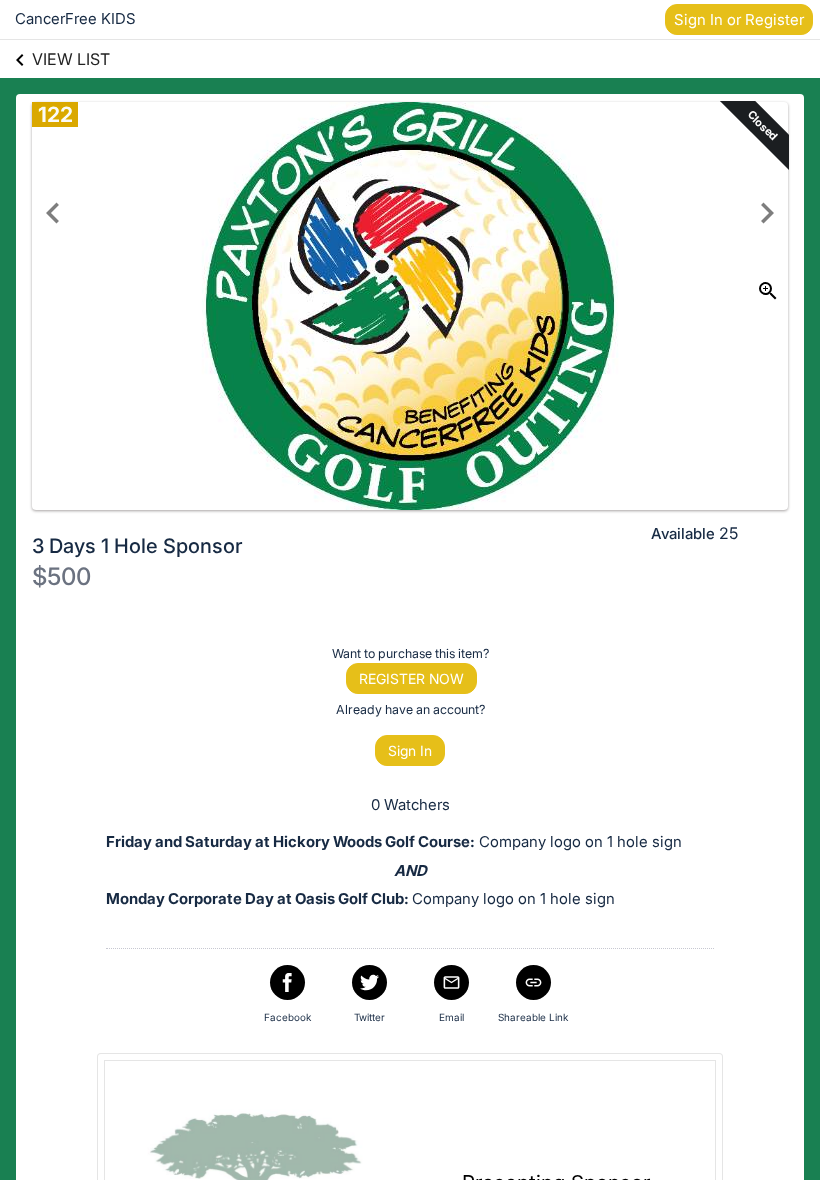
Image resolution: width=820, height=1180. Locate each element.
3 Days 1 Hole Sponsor (137, 546)
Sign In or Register (739, 19)
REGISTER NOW (411, 678)
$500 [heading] (61, 576)
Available (683, 533)
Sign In (410, 750)
